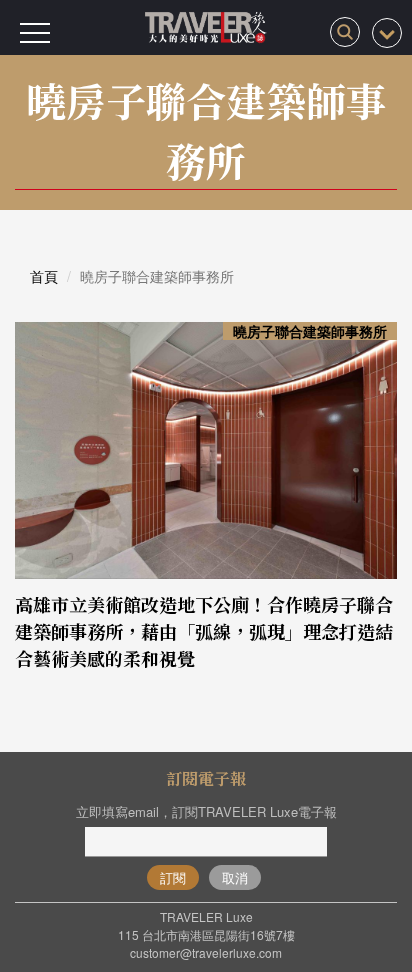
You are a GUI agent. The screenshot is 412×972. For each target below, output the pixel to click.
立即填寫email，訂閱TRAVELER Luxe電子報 (206, 811)
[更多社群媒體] (387, 33)
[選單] (35, 33)
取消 (235, 877)
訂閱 (173, 877)
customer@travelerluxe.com (206, 952)
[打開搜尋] (345, 32)
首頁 (44, 276)
